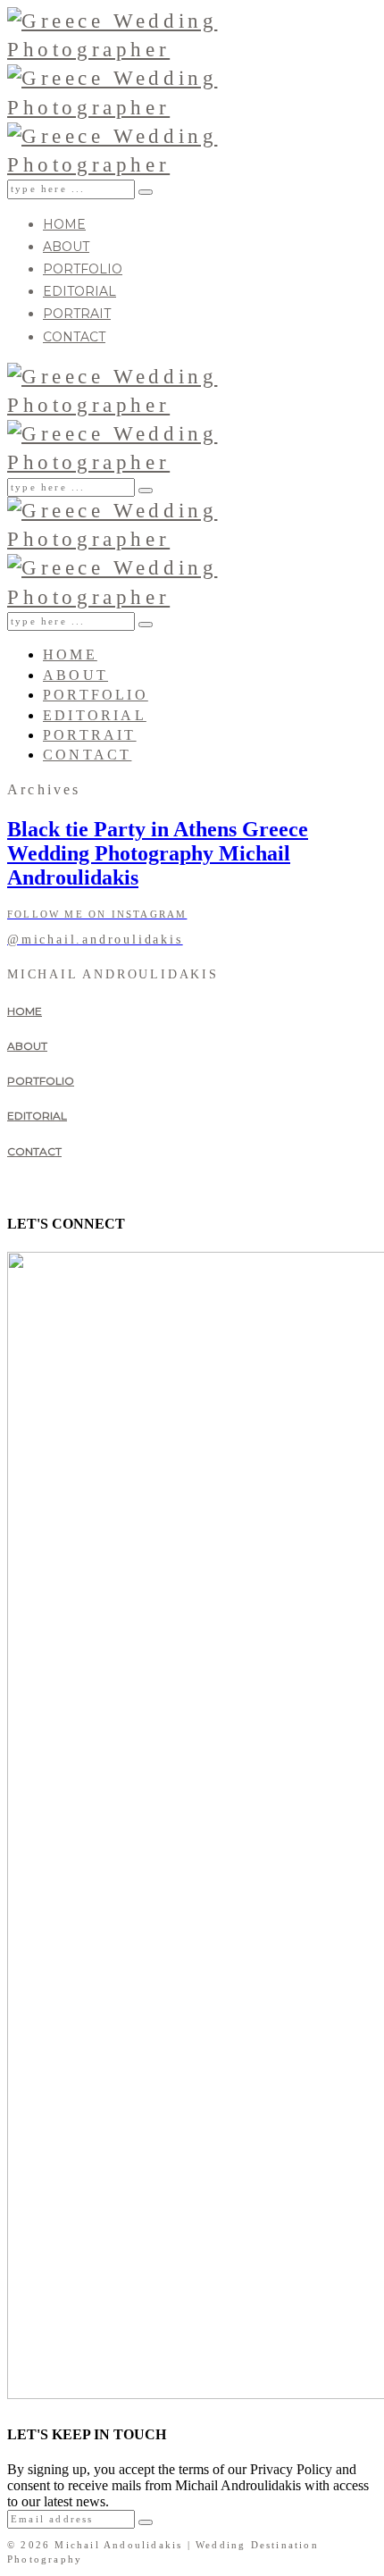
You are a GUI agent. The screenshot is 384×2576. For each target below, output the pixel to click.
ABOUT (66, 247)
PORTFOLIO (83, 269)
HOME (64, 224)
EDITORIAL (79, 291)
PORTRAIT (77, 314)
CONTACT (74, 337)
